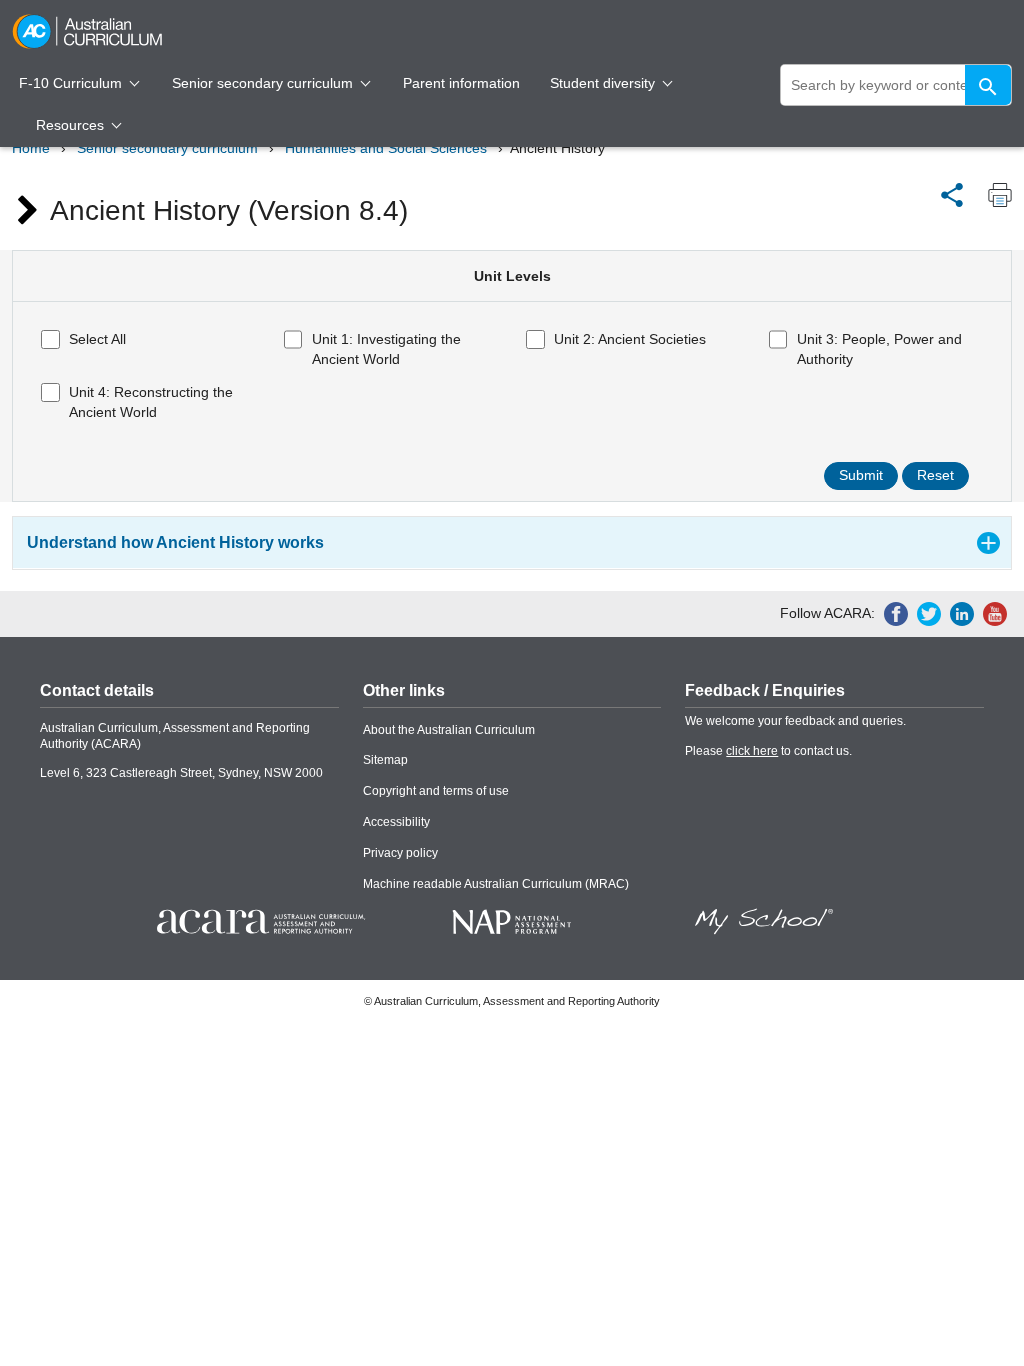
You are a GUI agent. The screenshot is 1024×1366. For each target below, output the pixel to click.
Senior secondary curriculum (264, 83)
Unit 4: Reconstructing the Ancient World (151, 402)
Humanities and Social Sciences (386, 148)
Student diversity (604, 83)
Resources (72, 125)
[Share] (952, 193)
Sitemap (385, 760)
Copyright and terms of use (436, 791)
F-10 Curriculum (72, 83)
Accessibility (396, 822)
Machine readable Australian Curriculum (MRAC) (496, 884)
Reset (935, 475)
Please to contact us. (768, 751)
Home (31, 148)
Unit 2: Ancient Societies (630, 339)
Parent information (461, 83)
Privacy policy (400, 853)
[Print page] (995, 195)
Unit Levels (512, 276)
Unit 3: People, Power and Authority (879, 349)
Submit (861, 475)
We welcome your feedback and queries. (795, 721)
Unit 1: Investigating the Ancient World (386, 349)
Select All (97, 339)
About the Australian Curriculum (449, 730)
